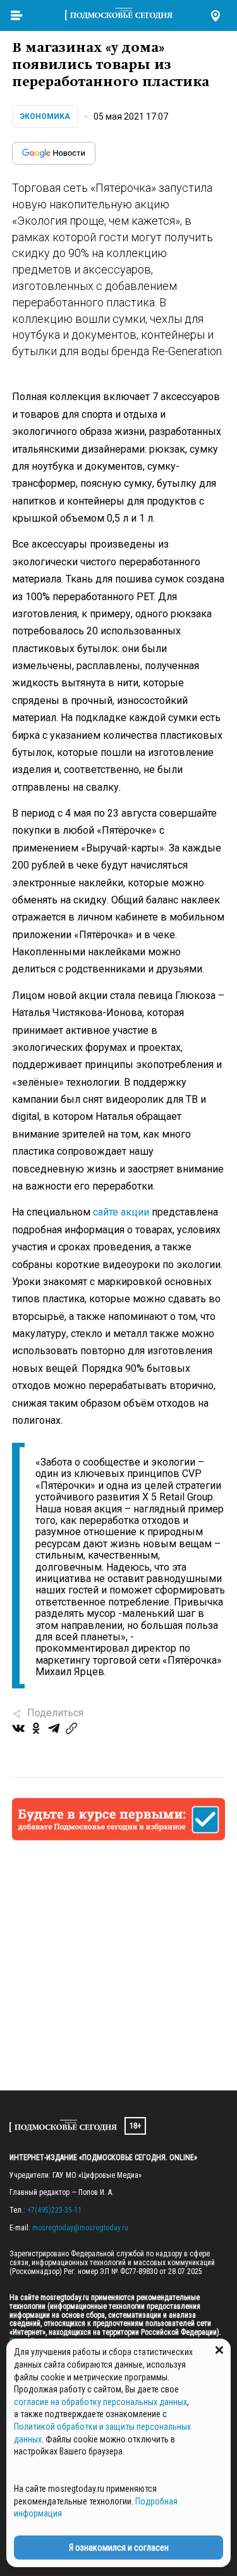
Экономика (45, 116)
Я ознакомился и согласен (119, 2548)
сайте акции (121, 1212)
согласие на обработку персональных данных (100, 2402)
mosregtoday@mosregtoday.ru (80, 2228)
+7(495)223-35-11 (54, 2210)
